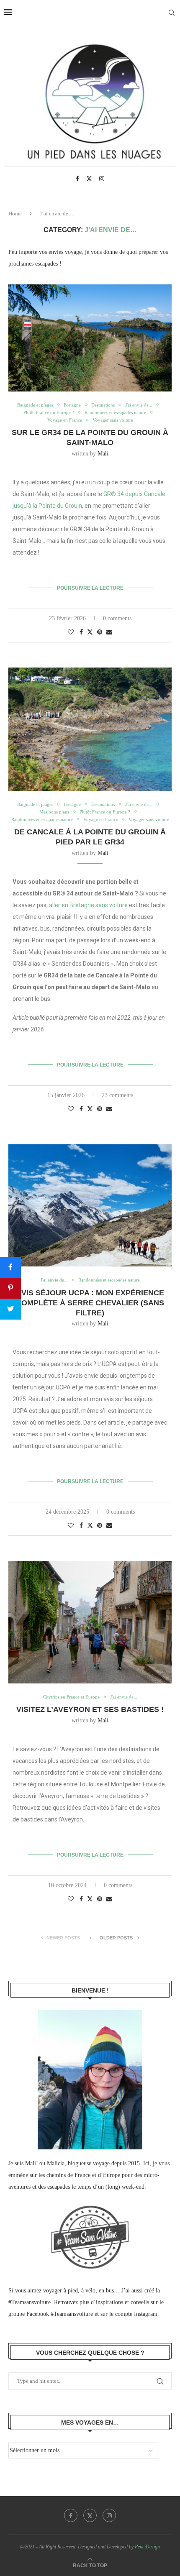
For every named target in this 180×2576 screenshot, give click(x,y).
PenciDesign (147, 2547)
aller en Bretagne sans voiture (88, 905)
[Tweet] (10, 1309)
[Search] (172, 13)
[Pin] (10, 1288)
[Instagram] (102, 179)
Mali (103, 454)
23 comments (117, 1095)
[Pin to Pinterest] (100, 632)
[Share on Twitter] (90, 632)
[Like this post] (71, 632)
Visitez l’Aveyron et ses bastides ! (90, 1709)
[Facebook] (77, 179)
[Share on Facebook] (81, 632)
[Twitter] (89, 179)
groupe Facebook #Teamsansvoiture (51, 2314)
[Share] (10, 1267)
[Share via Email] (109, 632)
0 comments (117, 618)
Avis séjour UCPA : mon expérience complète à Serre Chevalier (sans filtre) (90, 1303)
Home (15, 214)
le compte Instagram (133, 2314)
